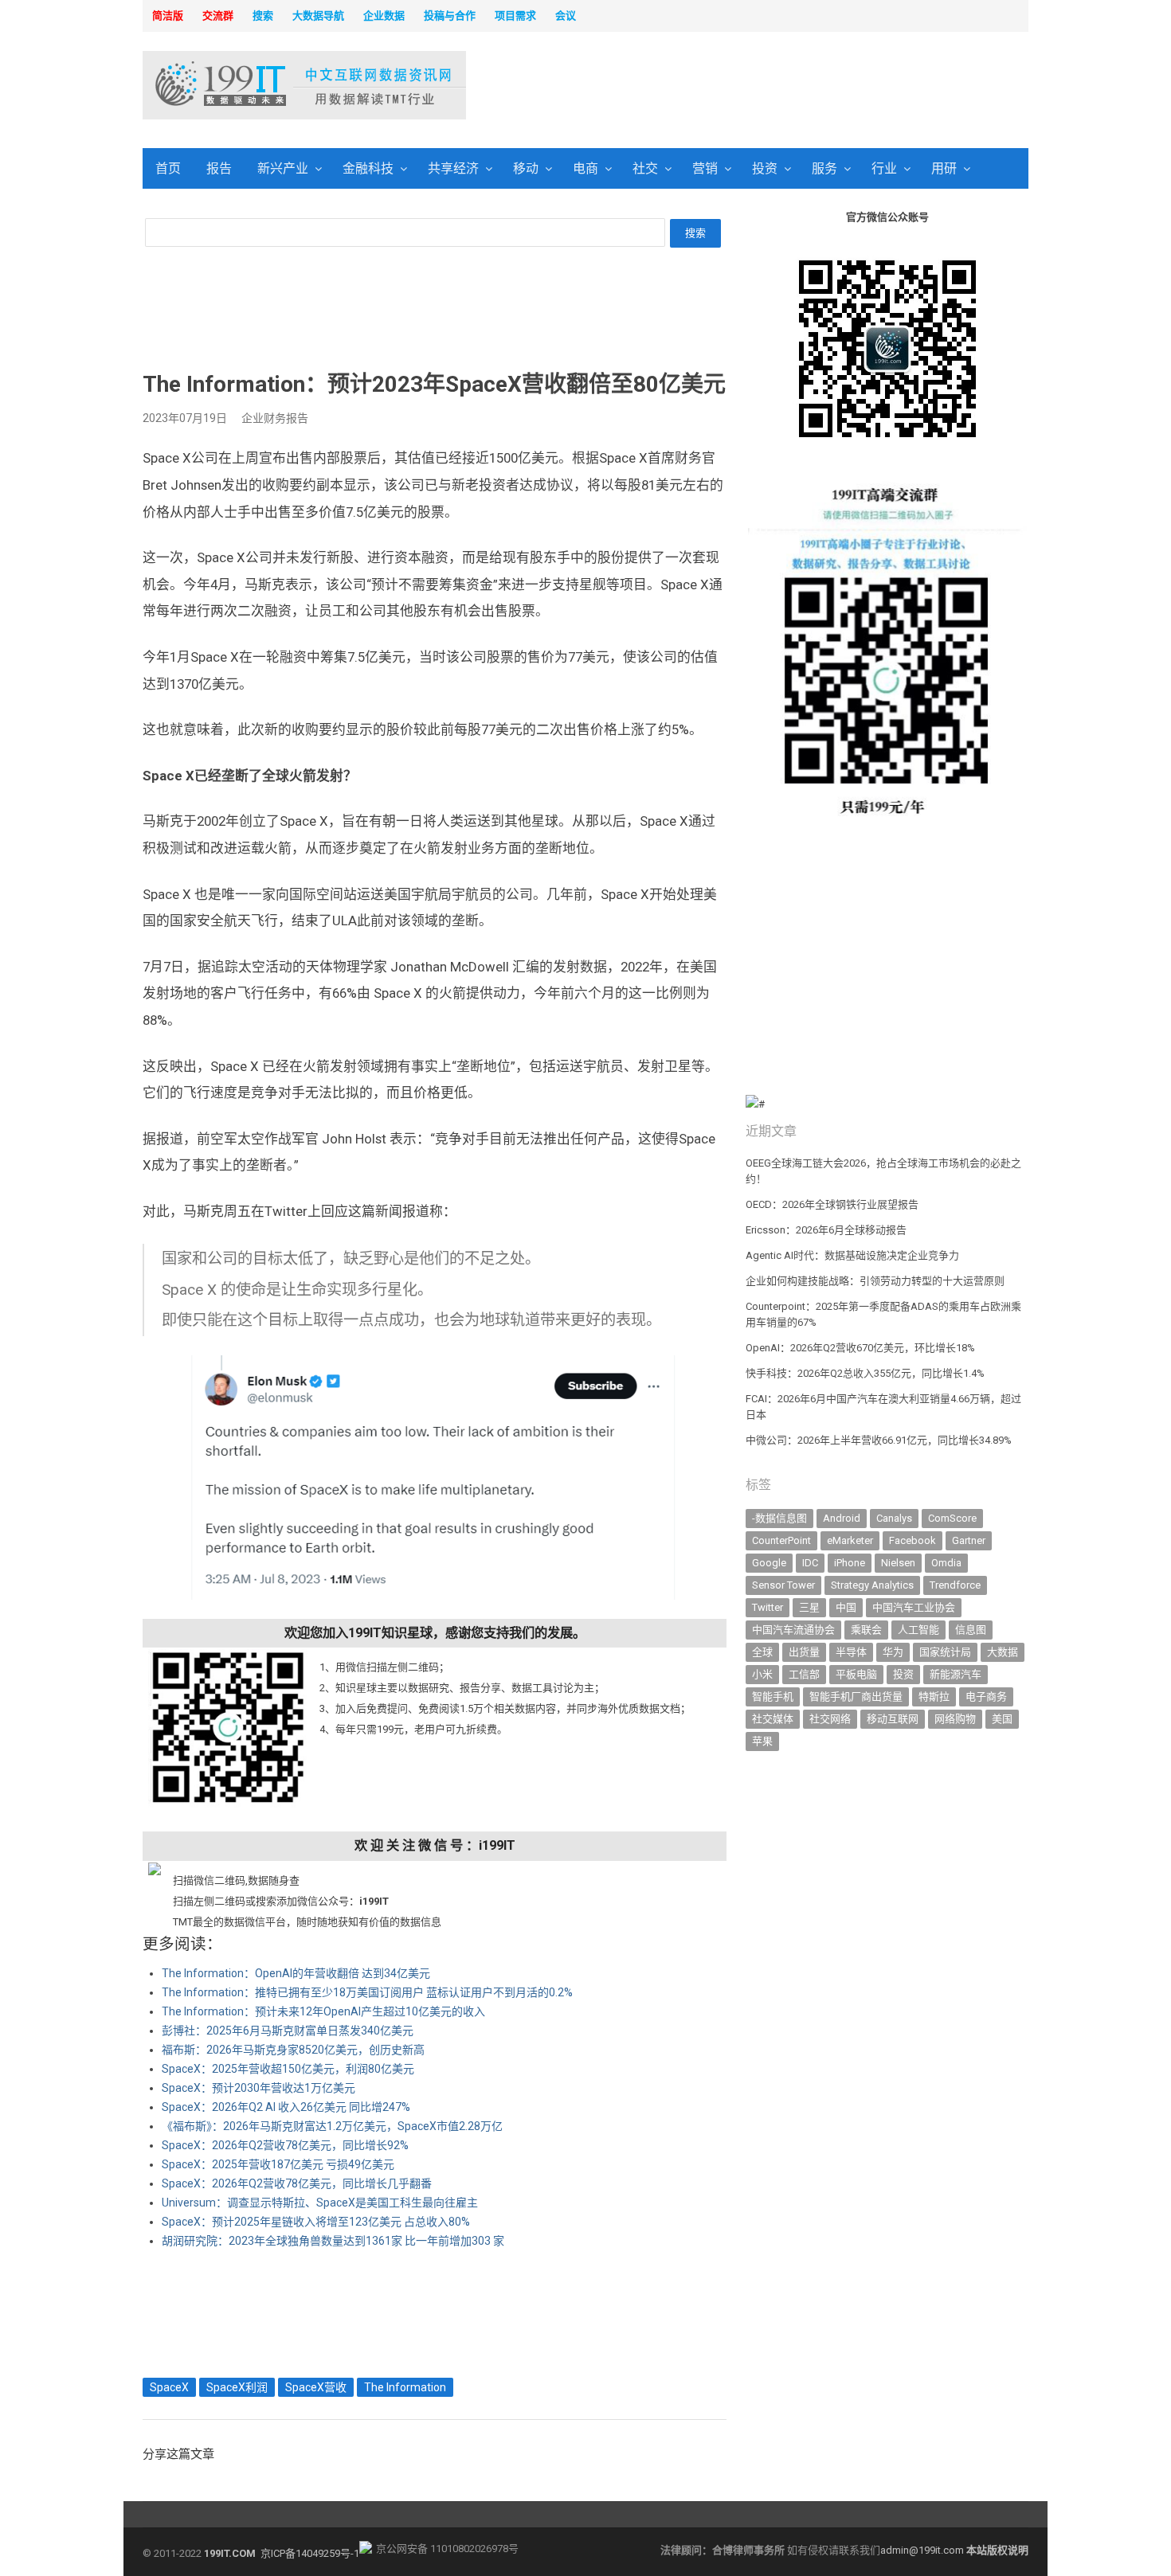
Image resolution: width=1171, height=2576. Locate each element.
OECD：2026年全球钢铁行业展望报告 (832, 1204)
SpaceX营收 (316, 2387)
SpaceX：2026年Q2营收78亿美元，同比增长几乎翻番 (297, 2183)
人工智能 (918, 1630)
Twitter (768, 1607)
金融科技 (368, 168)
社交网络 (830, 1719)
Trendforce (955, 1585)
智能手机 (773, 1696)
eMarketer (850, 1540)
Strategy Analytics (872, 1585)
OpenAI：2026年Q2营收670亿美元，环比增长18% (860, 1348)
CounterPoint (781, 1540)
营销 (705, 168)
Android (842, 1518)
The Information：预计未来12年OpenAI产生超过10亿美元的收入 (323, 2011)
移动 (526, 168)
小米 (762, 1674)
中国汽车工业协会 (914, 1607)
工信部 (804, 1674)
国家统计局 (945, 1652)
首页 (168, 168)
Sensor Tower (783, 1585)
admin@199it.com (923, 2550)
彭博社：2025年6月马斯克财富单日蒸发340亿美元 (288, 2031)
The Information (405, 2387)
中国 (846, 1607)
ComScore (952, 1518)
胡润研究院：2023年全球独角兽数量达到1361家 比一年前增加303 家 (333, 2241)
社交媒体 (773, 1719)
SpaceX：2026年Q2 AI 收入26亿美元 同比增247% (286, 2107)
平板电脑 (856, 1674)
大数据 (1003, 1652)
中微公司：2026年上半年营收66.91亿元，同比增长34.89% (879, 1440)
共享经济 (453, 168)
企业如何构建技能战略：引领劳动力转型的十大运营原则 (875, 1281)
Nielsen (898, 1563)
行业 (884, 168)
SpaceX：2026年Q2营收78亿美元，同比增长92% (285, 2145)
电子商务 (986, 1696)
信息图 (971, 1630)
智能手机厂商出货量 (856, 1696)
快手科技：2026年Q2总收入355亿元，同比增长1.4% (865, 1373)
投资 (765, 168)
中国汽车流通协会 (793, 1630)
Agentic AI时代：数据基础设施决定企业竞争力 (852, 1255)
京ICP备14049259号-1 (310, 2553)
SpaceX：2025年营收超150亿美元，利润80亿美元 (288, 2069)
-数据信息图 (779, 1518)
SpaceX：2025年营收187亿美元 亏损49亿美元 (278, 2164)
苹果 (762, 1741)
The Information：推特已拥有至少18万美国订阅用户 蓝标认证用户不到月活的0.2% (367, 1992)
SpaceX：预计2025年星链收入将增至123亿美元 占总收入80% (316, 2222)
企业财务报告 (275, 418)
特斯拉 (934, 1696)
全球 (762, 1652)
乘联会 (866, 1630)
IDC (810, 1563)
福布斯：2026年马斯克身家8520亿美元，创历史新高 (293, 2050)
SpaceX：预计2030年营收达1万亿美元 (258, 2088)
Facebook (913, 1540)
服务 (824, 168)
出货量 (804, 1652)
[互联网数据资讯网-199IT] (247, 85)
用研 (944, 168)
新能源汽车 (956, 1674)
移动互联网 (893, 1719)
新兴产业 (283, 168)
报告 (219, 168)
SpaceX (169, 2387)
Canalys (894, 1518)
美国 (1002, 1719)
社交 (645, 168)
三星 (809, 1607)
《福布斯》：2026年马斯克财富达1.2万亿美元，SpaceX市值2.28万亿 (332, 2126)
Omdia (946, 1563)
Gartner (969, 1540)
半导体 (851, 1652)
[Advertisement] (789, 87)
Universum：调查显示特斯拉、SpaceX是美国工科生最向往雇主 (320, 2203)
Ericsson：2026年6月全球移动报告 (826, 1230)
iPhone (850, 1563)
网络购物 (955, 1719)
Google (769, 1563)
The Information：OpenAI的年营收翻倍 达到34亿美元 (296, 1973)
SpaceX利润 (237, 2387)
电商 (585, 168)
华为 (893, 1652)
